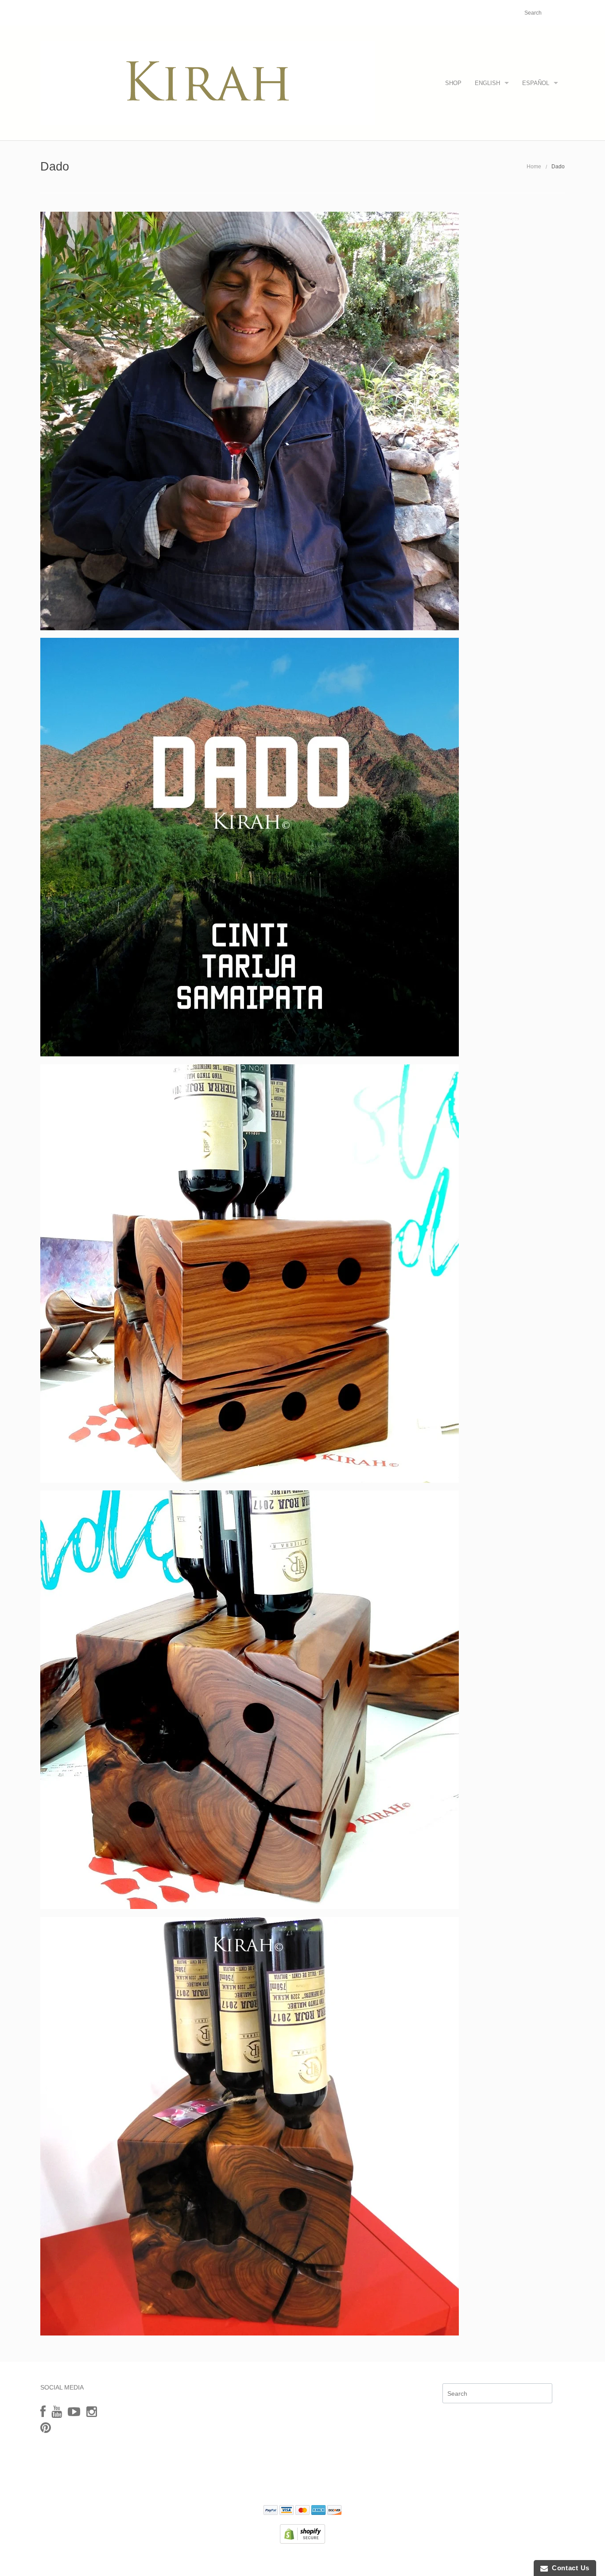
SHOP (453, 83)
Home (534, 167)
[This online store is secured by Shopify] (302, 2533)
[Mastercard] (302, 2511)
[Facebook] (43, 2412)
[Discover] (334, 2511)
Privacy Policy (302, 2485)
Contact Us (569, 2568)
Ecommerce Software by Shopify (346, 2560)
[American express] (318, 2511)
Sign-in (464, 13)
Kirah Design (254, 2560)
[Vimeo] (74, 2412)
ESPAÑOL (536, 83)
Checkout (494, 13)
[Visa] (287, 2511)
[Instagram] (92, 2412)
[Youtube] (57, 2412)
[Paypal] (271, 2511)
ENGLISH (487, 83)
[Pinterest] (46, 2428)
